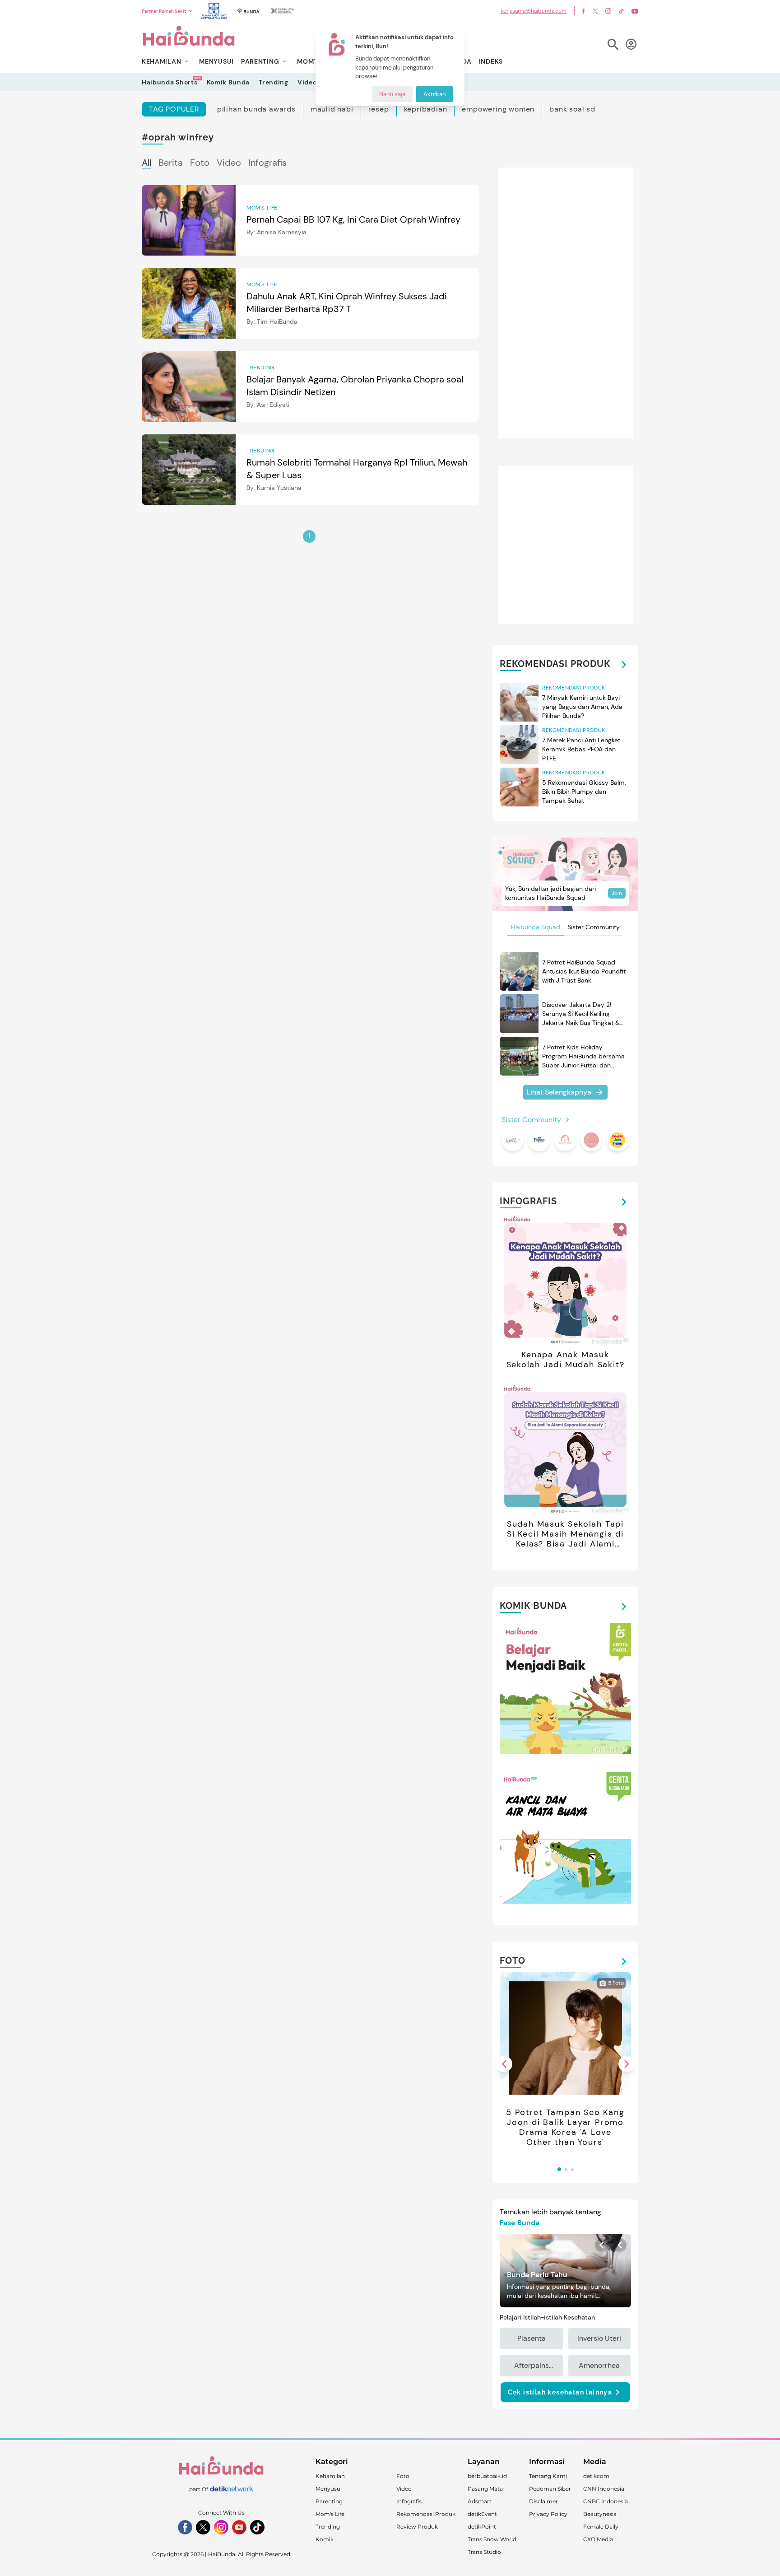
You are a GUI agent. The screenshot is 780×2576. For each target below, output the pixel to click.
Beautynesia (600, 2514)
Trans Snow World (492, 2539)
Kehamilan (330, 2476)
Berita (171, 163)
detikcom (596, 2476)
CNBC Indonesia (606, 2501)
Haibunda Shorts (170, 82)
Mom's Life (330, 2514)
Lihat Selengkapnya (559, 1092)
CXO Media (598, 2539)
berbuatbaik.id (487, 2476)
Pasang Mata (485, 2489)
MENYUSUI (216, 61)
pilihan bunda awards (256, 109)
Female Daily (601, 2527)
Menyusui (329, 2489)
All (146, 163)
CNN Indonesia (604, 2489)
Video (307, 82)
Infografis (267, 163)
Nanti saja (392, 94)
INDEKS (491, 61)
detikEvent (482, 2514)
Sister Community (594, 927)
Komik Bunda (228, 82)
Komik (325, 2539)
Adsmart (480, 2501)
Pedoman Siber (550, 2489)
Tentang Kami (548, 2476)
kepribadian (426, 109)
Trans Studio (484, 2552)
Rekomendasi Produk (426, 2514)
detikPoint (482, 2527)
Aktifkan (434, 94)
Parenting (329, 2501)
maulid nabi (332, 109)
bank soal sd (572, 109)
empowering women (498, 109)
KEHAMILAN (161, 61)
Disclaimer (543, 2501)
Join (617, 893)
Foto (200, 163)
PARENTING (260, 61)
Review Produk (417, 2527)
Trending (274, 82)
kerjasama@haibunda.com (534, 11)
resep (379, 109)
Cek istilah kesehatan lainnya (560, 2392)
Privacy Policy (548, 2514)
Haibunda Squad (536, 927)
